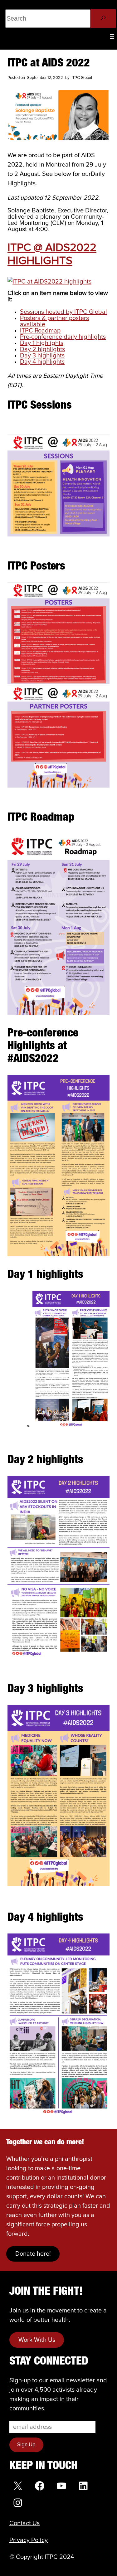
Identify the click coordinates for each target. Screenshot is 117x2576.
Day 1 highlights (42, 343)
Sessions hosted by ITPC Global (63, 312)
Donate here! (33, 2254)
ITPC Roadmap (40, 331)
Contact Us (24, 2523)
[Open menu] (112, 36)
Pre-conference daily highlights (63, 337)
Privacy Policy (29, 2540)
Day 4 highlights (42, 362)
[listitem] (58, 629)
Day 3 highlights (42, 356)
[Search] (103, 19)
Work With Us (37, 2340)
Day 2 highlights (42, 349)
